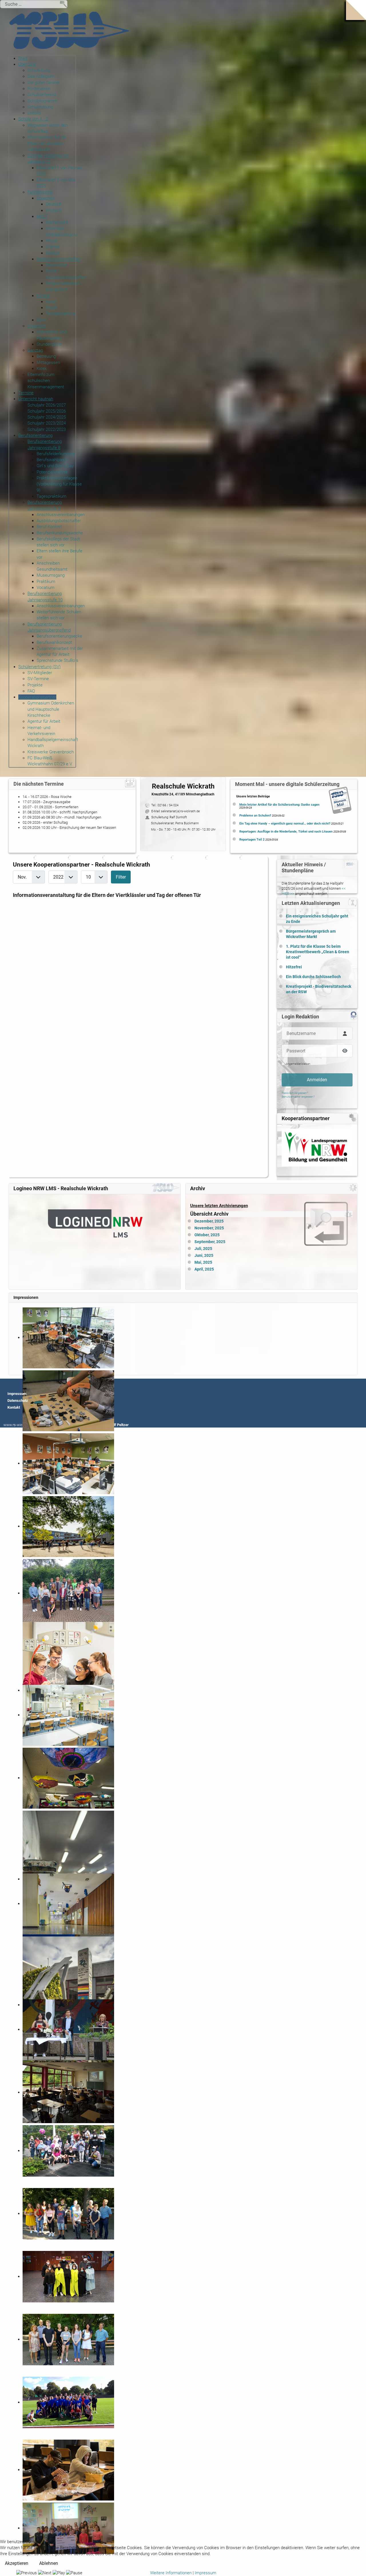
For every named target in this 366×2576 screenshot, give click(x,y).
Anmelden (317, 1080)
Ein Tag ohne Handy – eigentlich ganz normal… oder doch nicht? (285, 824)
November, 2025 (209, 1228)
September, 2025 (210, 1242)
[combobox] (34, 4)
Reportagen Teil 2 (252, 840)
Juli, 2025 (203, 1249)
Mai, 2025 (203, 1262)
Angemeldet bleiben (298, 1064)
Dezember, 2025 (209, 1221)
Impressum (17, 1394)
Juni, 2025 (204, 1256)
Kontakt (14, 1407)
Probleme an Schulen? (255, 816)
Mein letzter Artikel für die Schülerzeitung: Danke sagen (279, 805)
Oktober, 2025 (207, 1235)
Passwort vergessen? (295, 1093)
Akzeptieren (17, 2563)
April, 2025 (204, 1269)
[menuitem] (23, 58)
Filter (121, 877)
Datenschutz (18, 1401)
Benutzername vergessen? (298, 1097)
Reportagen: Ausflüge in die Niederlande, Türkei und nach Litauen (286, 832)
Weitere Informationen (171, 2573)
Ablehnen (49, 2563)
